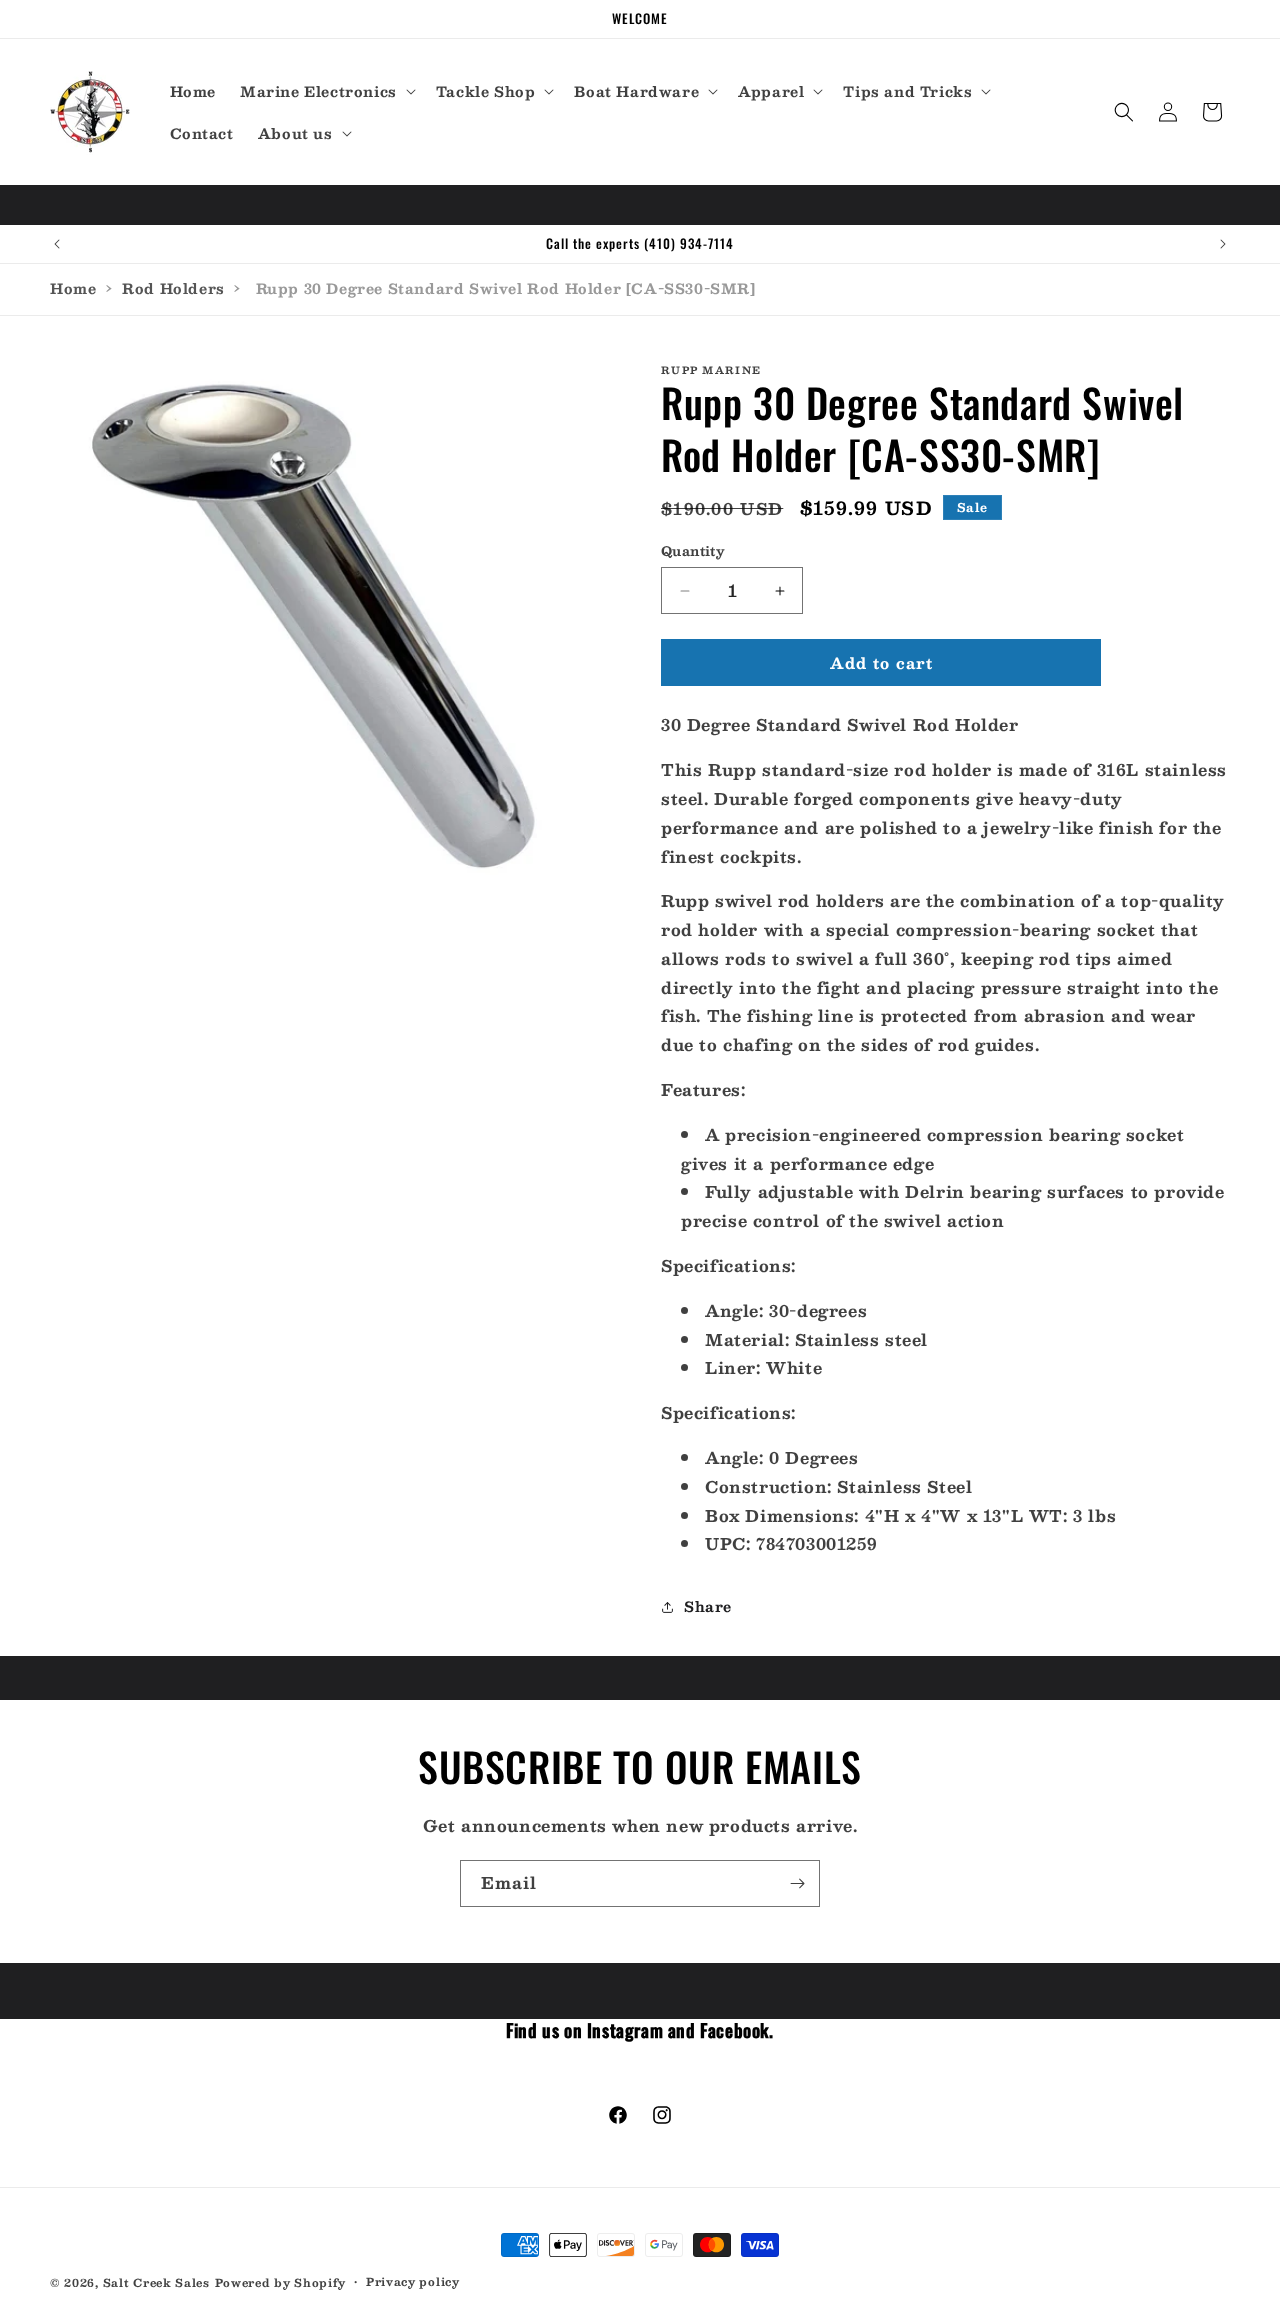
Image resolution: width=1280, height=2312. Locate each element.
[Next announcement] (1223, 244)
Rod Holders (173, 288)
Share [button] (708, 1606)
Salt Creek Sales (156, 2282)
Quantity (693, 552)
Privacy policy (413, 2282)
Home (73, 288)
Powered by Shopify (281, 2282)
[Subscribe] (797, 1883)
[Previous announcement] (57, 244)
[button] (326, 91)
